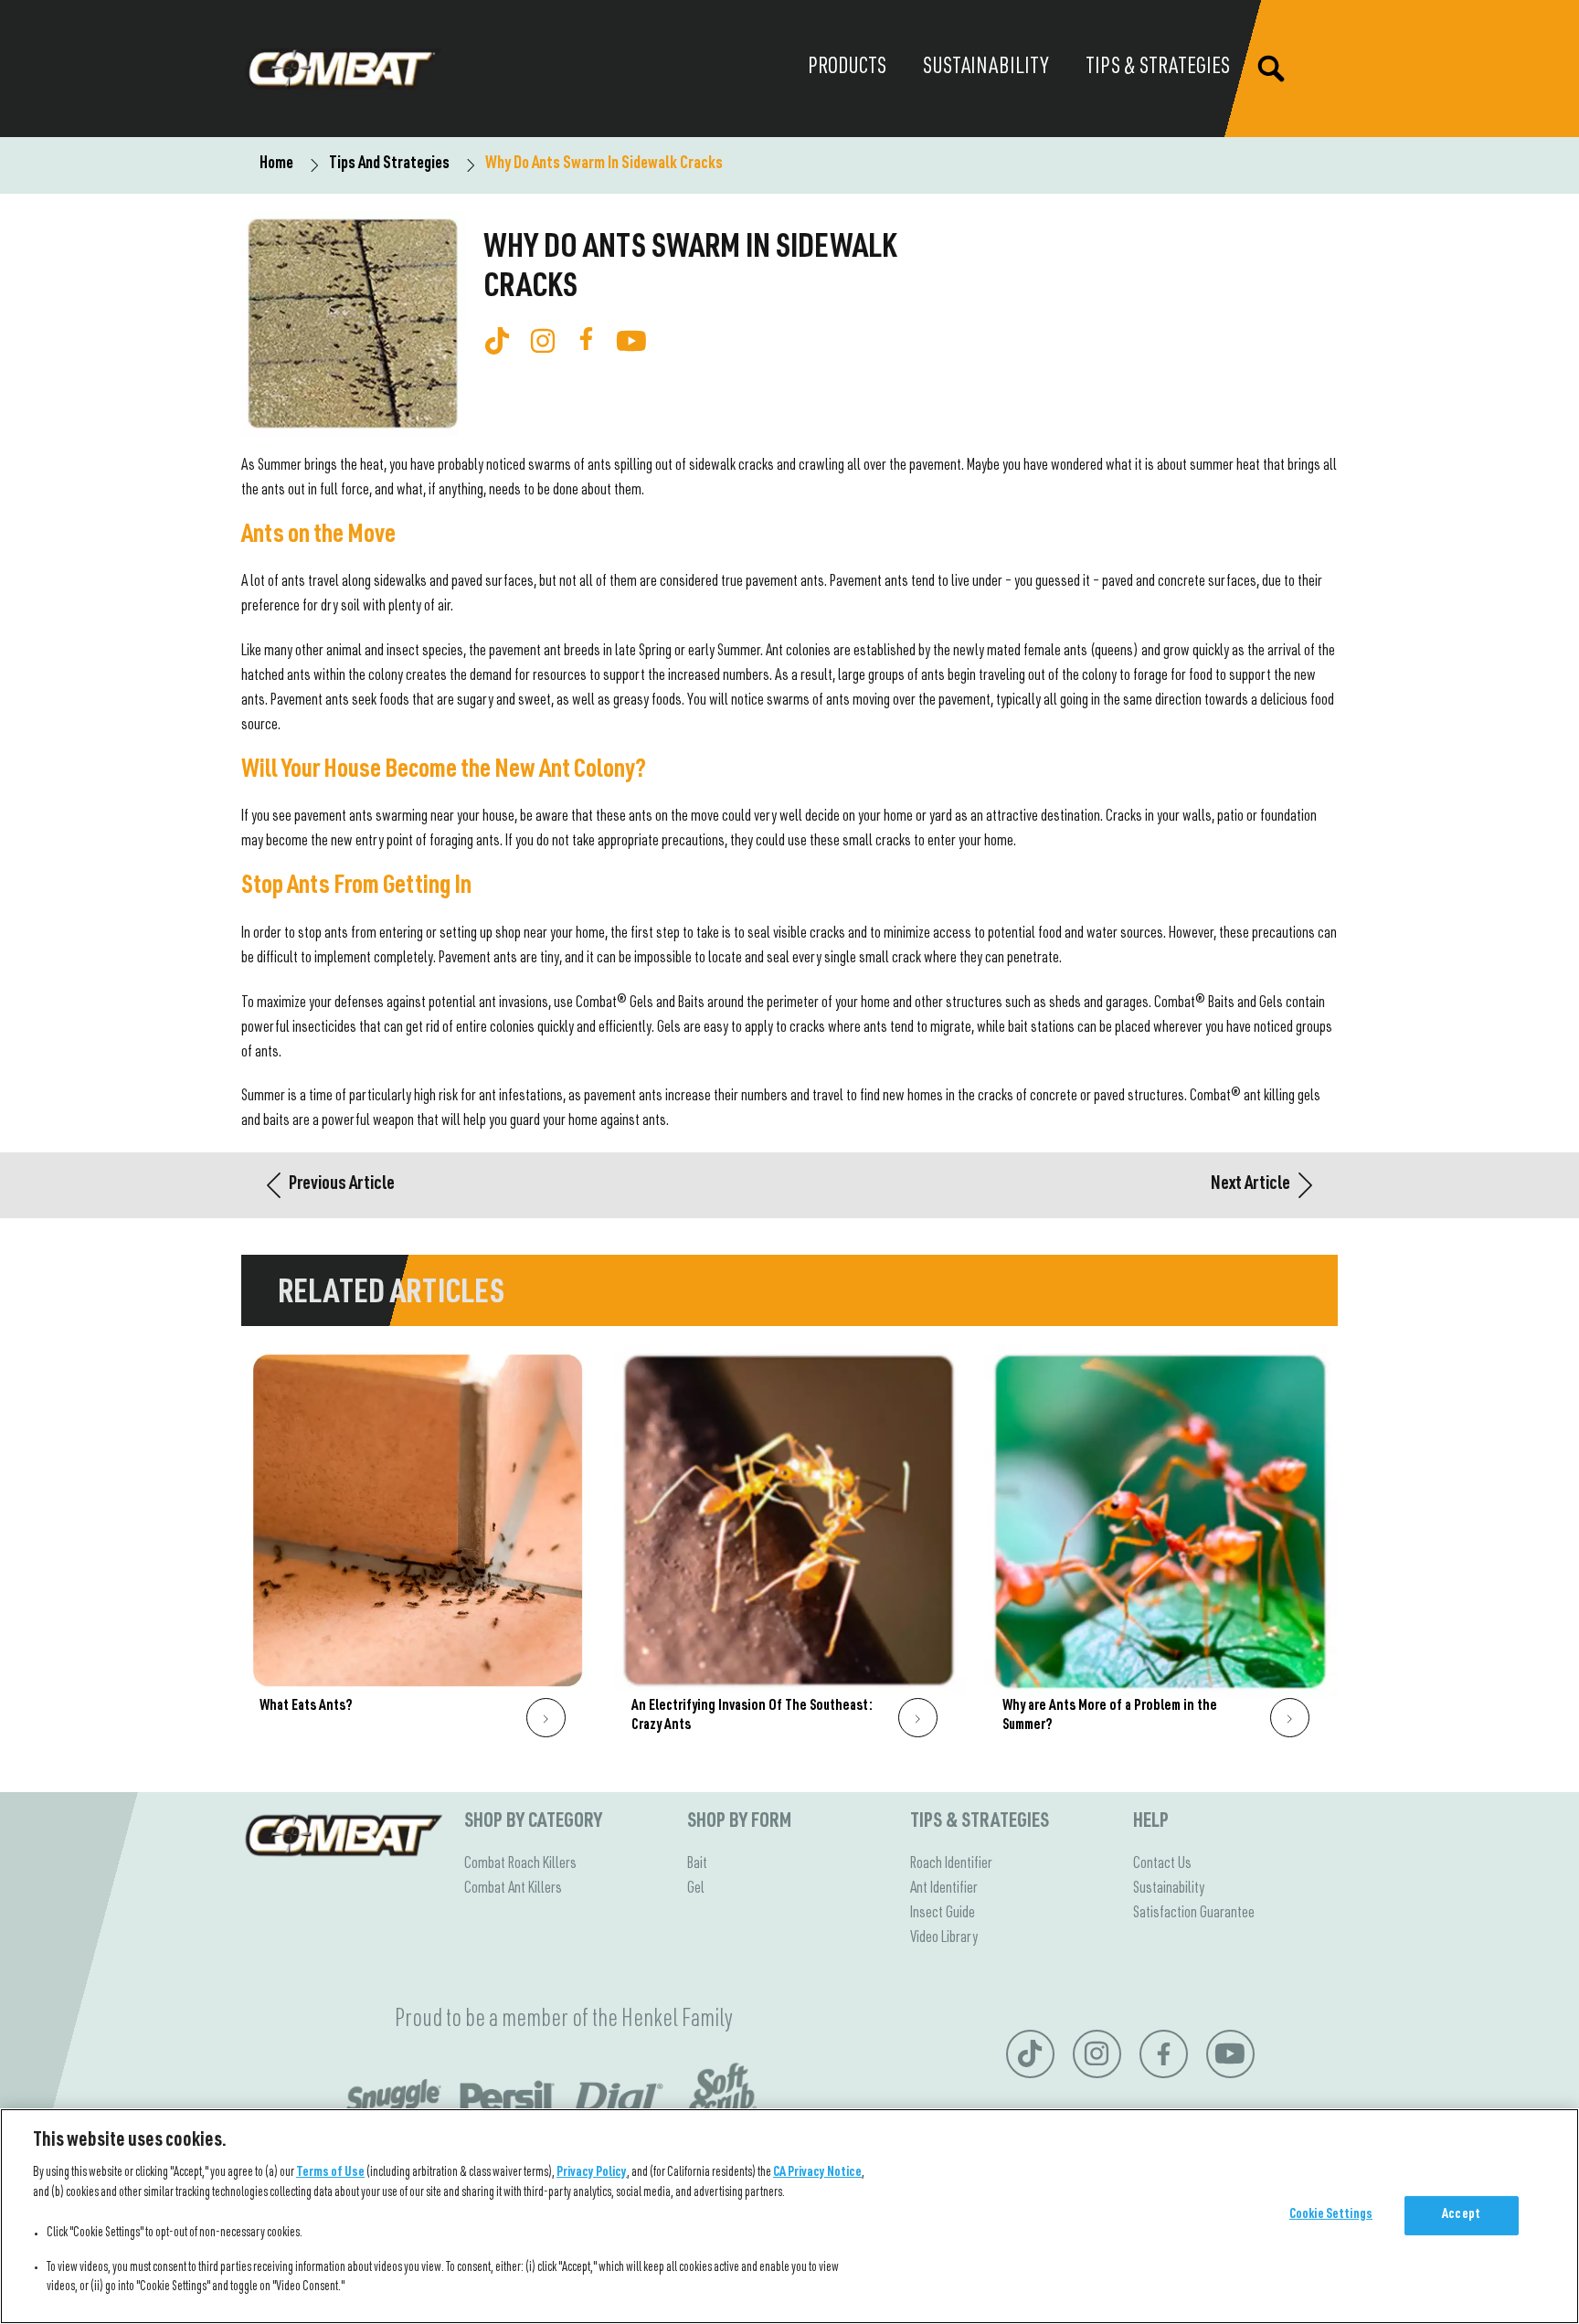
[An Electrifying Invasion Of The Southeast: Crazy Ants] (790, 1550)
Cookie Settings (1331, 2215)
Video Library (944, 1938)
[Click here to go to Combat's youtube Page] (631, 341)
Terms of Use (330, 2173)
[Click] (546, 1718)
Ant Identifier (944, 1889)
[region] (789, 2216)
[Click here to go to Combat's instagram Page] (543, 341)
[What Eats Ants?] (418, 1550)
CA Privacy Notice (817, 2173)
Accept (1461, 2215)
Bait (697, 1864)
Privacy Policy (592, 2173)
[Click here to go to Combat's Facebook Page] (586, 339)
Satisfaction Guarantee (1194, 1914)
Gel (696, 1889)
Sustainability (1169, 1889)
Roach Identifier (951, 1864)
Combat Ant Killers (513, 1889)
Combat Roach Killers (520, 1864)
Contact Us (1162, 1864)
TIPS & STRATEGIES (980, 1822)
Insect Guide (943, 1914)
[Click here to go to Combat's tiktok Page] (497, 341)
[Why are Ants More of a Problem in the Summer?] (1161, 1550)
